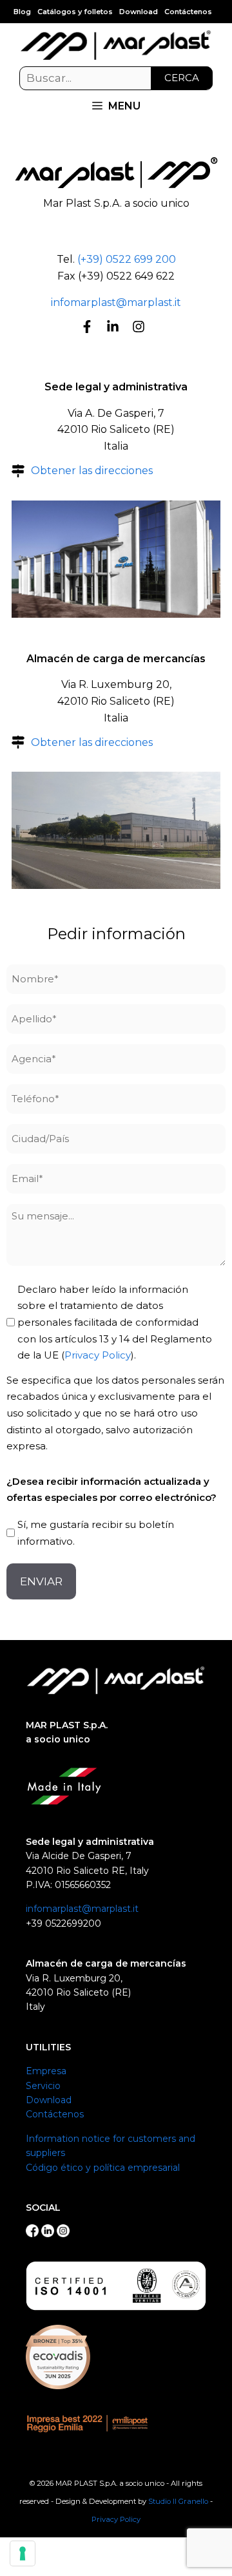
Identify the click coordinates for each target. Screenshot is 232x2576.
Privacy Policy (98, 1355)
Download (139, 12)
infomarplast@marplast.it (116, 302)
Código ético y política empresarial (103, 2168)
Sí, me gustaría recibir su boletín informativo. (96, 1533)
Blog (22, 12)
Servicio (43, 2086)
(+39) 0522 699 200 (127, 259)
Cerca (182, 78)
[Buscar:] (116, 79)
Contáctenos (188, 12)
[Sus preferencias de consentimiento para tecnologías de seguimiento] (23, 2553)
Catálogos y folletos (75, 12)
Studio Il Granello (178, 2501)
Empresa (46, 2071)
